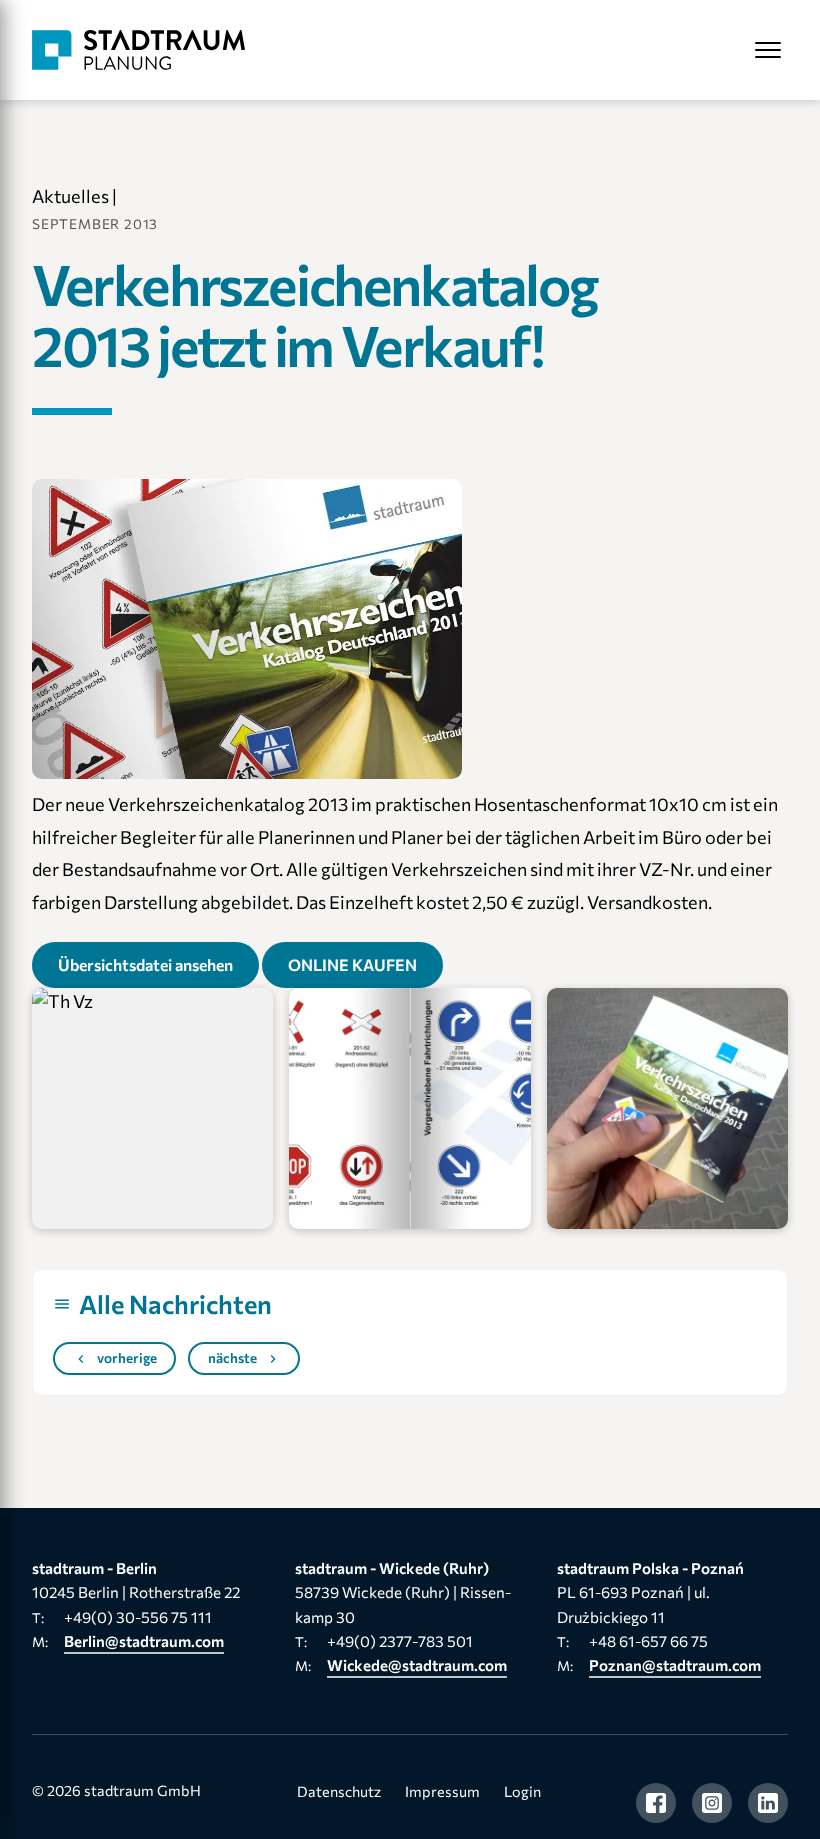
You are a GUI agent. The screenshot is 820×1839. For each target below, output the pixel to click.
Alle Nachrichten (175, 1304)
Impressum (442, 1791)
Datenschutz (339, 1791)
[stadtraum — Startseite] (138, 50)
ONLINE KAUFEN (352, 964)
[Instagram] (712, 1803)
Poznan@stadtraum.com (675, 1665)
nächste (232, 1357)
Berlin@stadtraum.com (144, 1641)
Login (522, 1791)
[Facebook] (656, 1803)
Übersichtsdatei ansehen (145, 964)
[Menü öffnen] (768, 50)
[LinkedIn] (768, 1803)
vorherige (127, 1357)
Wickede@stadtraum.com (417, 1665)
